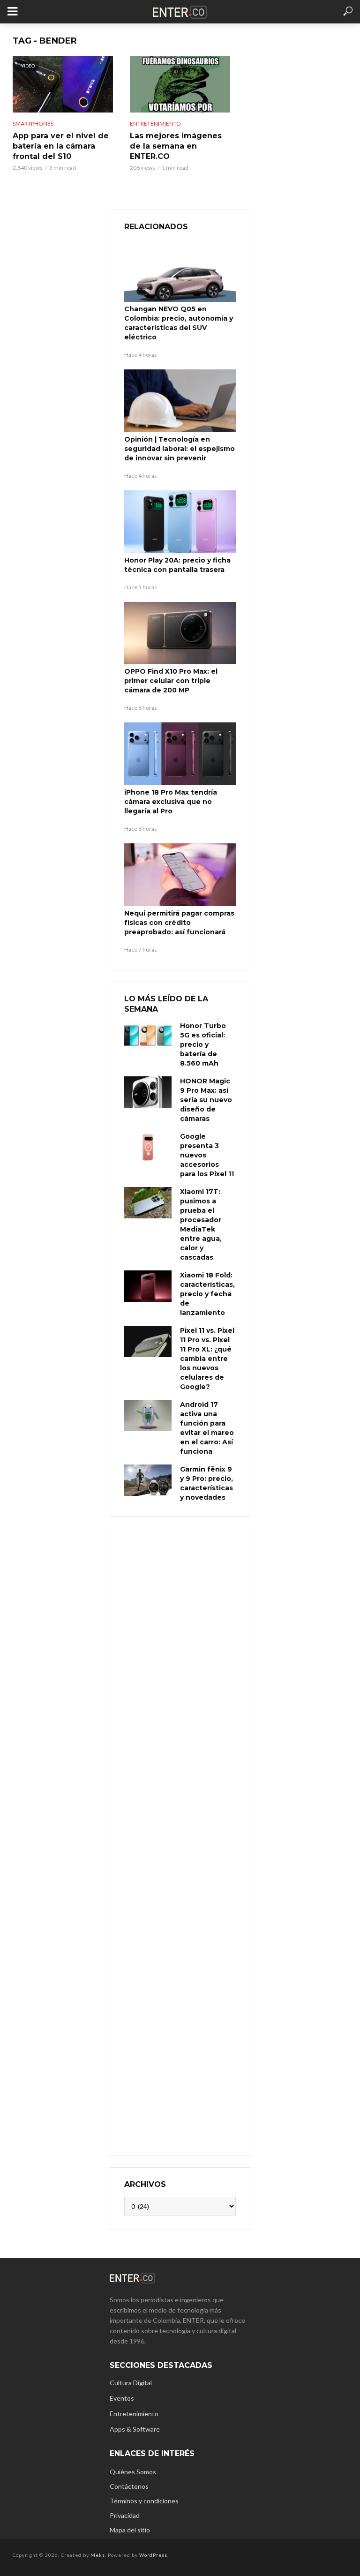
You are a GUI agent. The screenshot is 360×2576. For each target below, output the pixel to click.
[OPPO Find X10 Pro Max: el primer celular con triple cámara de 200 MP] (180, 633)
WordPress (153, 2555)
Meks (98, 2555)
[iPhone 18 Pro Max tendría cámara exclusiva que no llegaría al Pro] (180, 754)
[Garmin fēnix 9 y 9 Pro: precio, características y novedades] (148, 1480)
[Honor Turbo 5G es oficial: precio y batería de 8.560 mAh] (148, 1037)
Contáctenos (129, 2486)
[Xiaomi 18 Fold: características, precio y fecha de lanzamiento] (148, 1286)
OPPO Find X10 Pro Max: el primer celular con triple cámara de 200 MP (171, 681)
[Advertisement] (180, 1841)
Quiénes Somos (133, 2472)
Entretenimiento (155, 124)
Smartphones (33, 124)
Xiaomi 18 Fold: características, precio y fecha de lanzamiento (207, 1294)
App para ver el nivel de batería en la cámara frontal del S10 (61, 146)
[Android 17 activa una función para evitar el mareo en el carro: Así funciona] (148, 1416)
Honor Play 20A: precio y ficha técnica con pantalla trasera (177, 565)
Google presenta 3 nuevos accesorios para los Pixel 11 (207, 1155)
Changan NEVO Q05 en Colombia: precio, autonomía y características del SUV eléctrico (179, 323)
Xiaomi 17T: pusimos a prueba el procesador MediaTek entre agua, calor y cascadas (201, 1224)
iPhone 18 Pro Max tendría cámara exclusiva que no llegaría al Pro (171, 802)
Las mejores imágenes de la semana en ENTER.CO (176, 146)
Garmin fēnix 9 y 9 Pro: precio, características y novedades (206, 1483)
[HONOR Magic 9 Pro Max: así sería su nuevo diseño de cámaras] (148, 1092)
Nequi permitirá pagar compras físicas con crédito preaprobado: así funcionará (179, 923)
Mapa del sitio (130, 2530)
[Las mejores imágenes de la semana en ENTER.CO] (180, 84)
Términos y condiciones (144, 2501)
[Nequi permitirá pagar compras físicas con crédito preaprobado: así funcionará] (180, 875)
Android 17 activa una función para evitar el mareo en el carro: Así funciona (207, 1428)
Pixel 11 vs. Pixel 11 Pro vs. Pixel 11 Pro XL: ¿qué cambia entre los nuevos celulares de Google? (207, 1359)
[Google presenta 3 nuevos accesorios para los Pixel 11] (148, 1147)
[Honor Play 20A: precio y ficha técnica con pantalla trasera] (180, 522)
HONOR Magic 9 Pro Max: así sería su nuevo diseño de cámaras (206, 1100)
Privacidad (125, 2515)
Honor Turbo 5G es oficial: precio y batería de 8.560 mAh (203, 1044)
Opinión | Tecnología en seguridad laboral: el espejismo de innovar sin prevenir (180, 449)
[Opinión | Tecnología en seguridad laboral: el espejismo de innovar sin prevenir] (180, 401)
